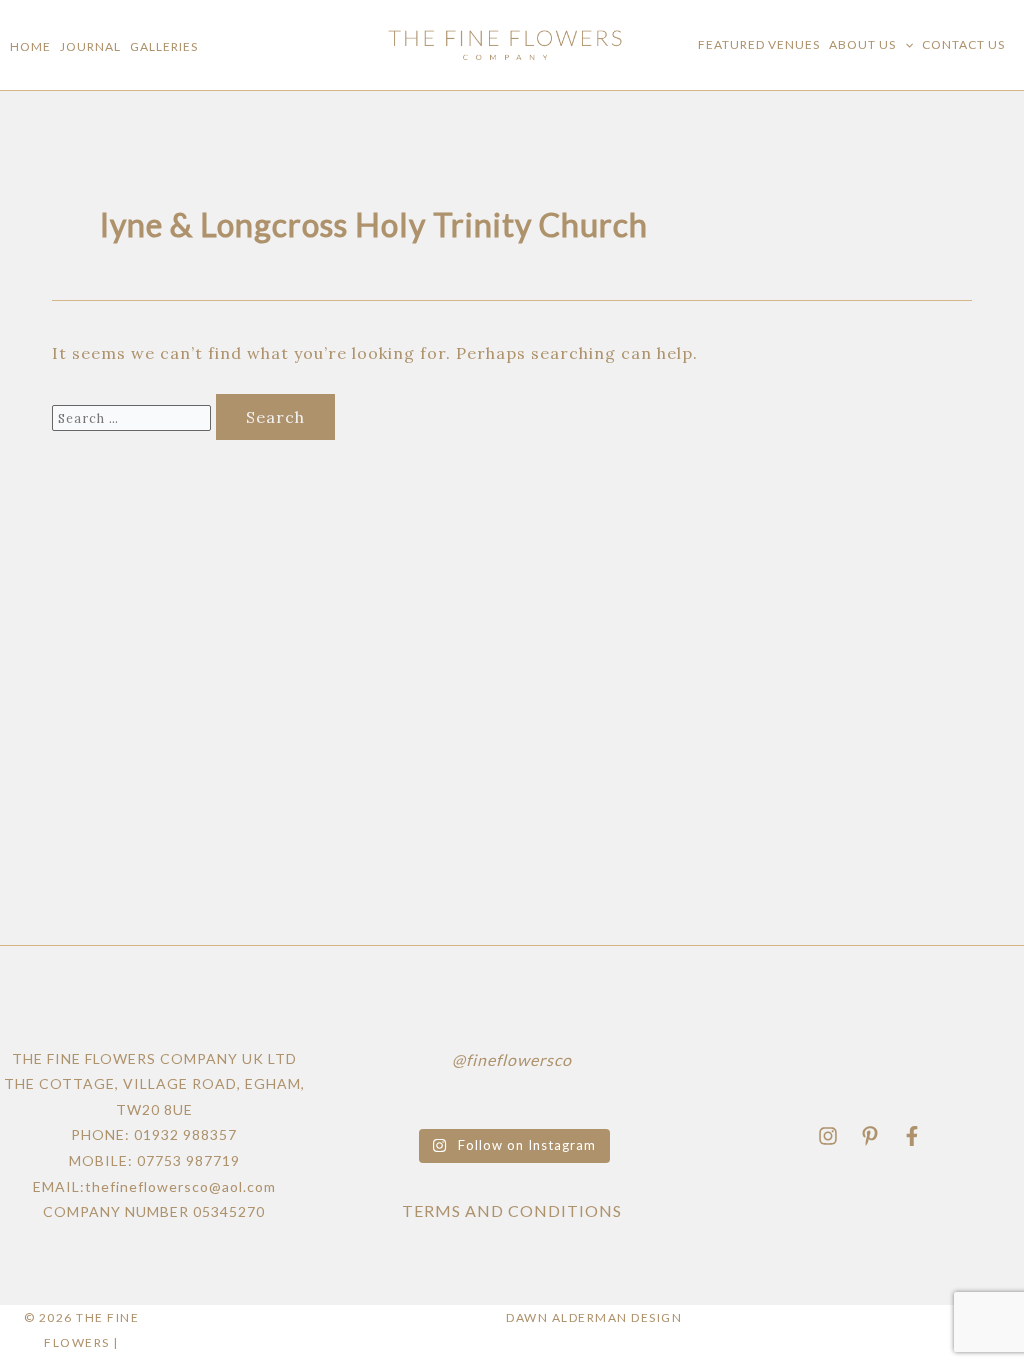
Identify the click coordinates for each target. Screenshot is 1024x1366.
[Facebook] (912, 1136)
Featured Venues (759, 44)
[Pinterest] (870, 1136)
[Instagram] (828, 1136)
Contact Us (963, 44)
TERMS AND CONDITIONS (512, 1210)
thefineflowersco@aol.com (180, 1186)
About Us (862, 44)
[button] (904, 45)
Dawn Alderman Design (594, 1317)
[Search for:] (134, 417)
